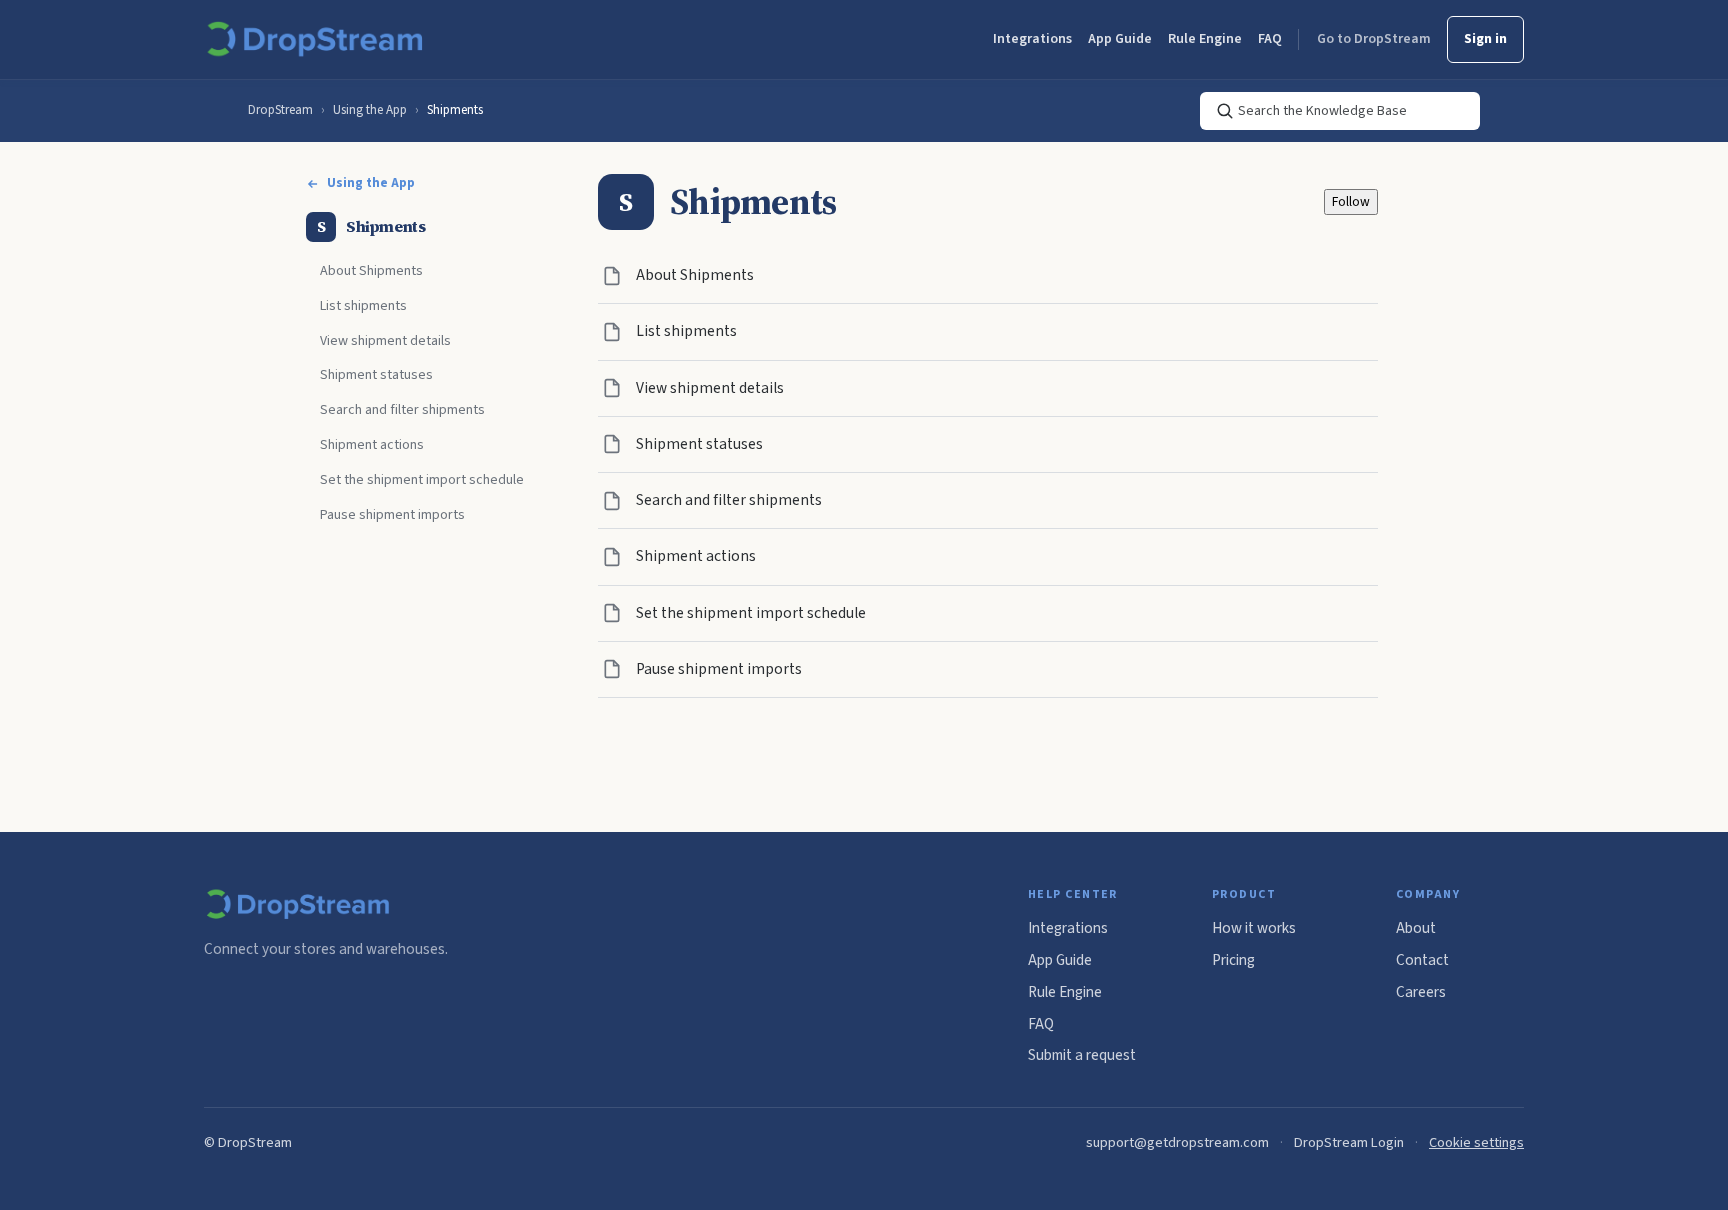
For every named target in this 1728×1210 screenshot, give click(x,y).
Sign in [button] (1485, 39)
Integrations (1032, 39)
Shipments (455, 110)
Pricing (1233, 960)
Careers (1421, 992)
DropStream (280, 110)
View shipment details (385, 341)
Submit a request (1082, 1055)
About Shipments (371, 271)
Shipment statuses (376, 375)
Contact (1422, 960)
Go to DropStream (1374, 39)
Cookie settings (1476, 1142)
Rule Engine (1205, 39)
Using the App (370, 110)
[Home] (318, 40)
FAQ (1270, 39)
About (1416, 928)
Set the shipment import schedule (422, 480)
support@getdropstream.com (1177, 1142)
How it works (1254, 928)
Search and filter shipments (402, 410)
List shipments (363, 306)
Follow (1351, 201)
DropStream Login (1349, 1142)
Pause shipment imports (392, 515)
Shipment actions (372, 445)
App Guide (1120, 39)
